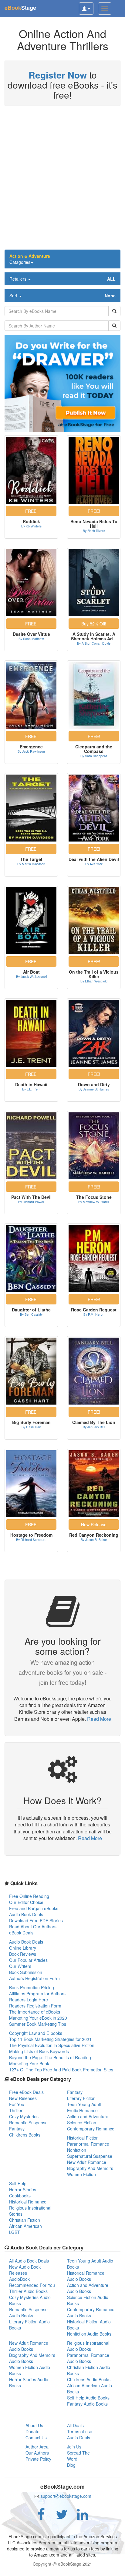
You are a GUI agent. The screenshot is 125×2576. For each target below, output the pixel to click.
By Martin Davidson (31, 864)
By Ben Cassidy (31, 1314)
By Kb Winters (31, 526)
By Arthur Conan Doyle (94, 643)
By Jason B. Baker (94, 1540)
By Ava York (94, 864)
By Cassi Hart (31, 1427)
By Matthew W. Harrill (94, 1202)
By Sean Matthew (31, 639)
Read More (99, 1719)
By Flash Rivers (94, 531)
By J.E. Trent (31, 1089)
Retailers (62, 279)
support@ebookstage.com (66, 2496)
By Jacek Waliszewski (31, 977)
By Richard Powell (31, 1202)
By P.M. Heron (94, 1314)
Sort (62, 296)
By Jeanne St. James (94, 1089)
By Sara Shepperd (94, 756)
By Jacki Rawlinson (31, 751)
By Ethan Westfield (94, 981)
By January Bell (94, 1427)
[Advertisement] (62, 181)
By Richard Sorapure (31, 1540)
